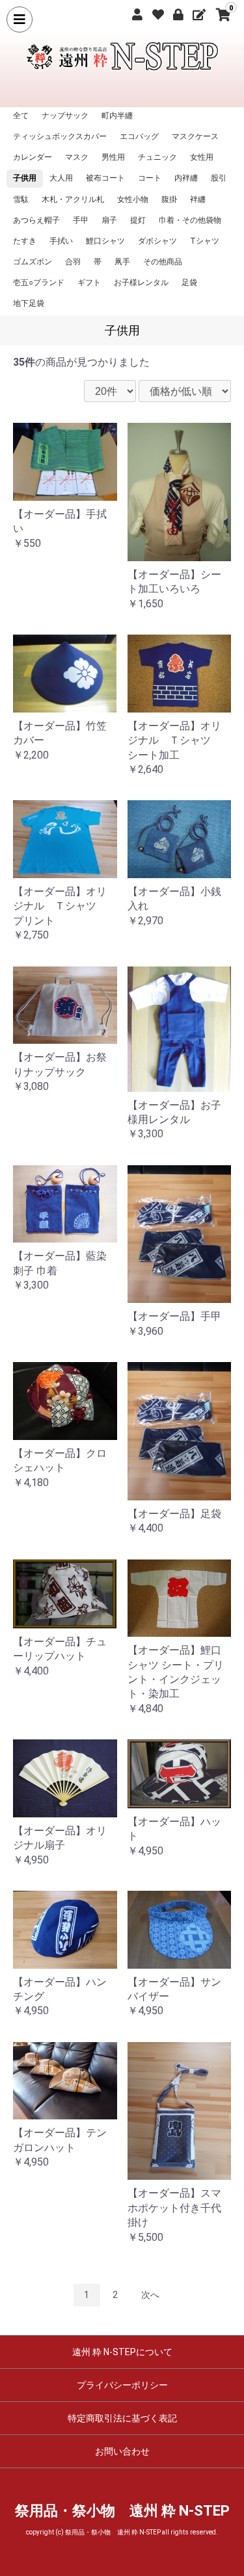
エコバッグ (139, 136)
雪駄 (21, 199)
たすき (25, 241)
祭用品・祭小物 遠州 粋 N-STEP (122, 2511)
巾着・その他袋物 (190, 220)
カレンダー (33, 157)
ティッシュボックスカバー (60, 136)
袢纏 (198, 199)
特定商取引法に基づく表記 (122, 2418)
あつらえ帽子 (36, 220)
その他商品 (163, 262)
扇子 (109, 220)
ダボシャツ (157, 241)
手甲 (81, 220)
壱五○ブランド (39, 283)
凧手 (122, 262)
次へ (150, 2295)
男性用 (113, 157)
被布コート (105, 178)
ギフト (89, 283)
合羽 (73, 262)
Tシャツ (205, 241)
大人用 (61, 178)
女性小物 (133, 199)
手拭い (61, 241)
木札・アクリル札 (73, 199)
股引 (219, 178)
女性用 (202, 157)
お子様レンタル (141, 283)
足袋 (189, 283)
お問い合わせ (122, 2451)
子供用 (25, 178)
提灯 (138, 220)
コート (150, 178)
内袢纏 (186, 178)
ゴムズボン (33, 262)
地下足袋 (29, 303)
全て (21, 116)
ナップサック (65, 116)
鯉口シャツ (105, 241)
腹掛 (169, 199)
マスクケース (195, 136)
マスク (77, 157)
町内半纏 (117, 116)
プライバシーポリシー (122, 2385)
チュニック (157, 157)
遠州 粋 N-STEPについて (122, 2352)
